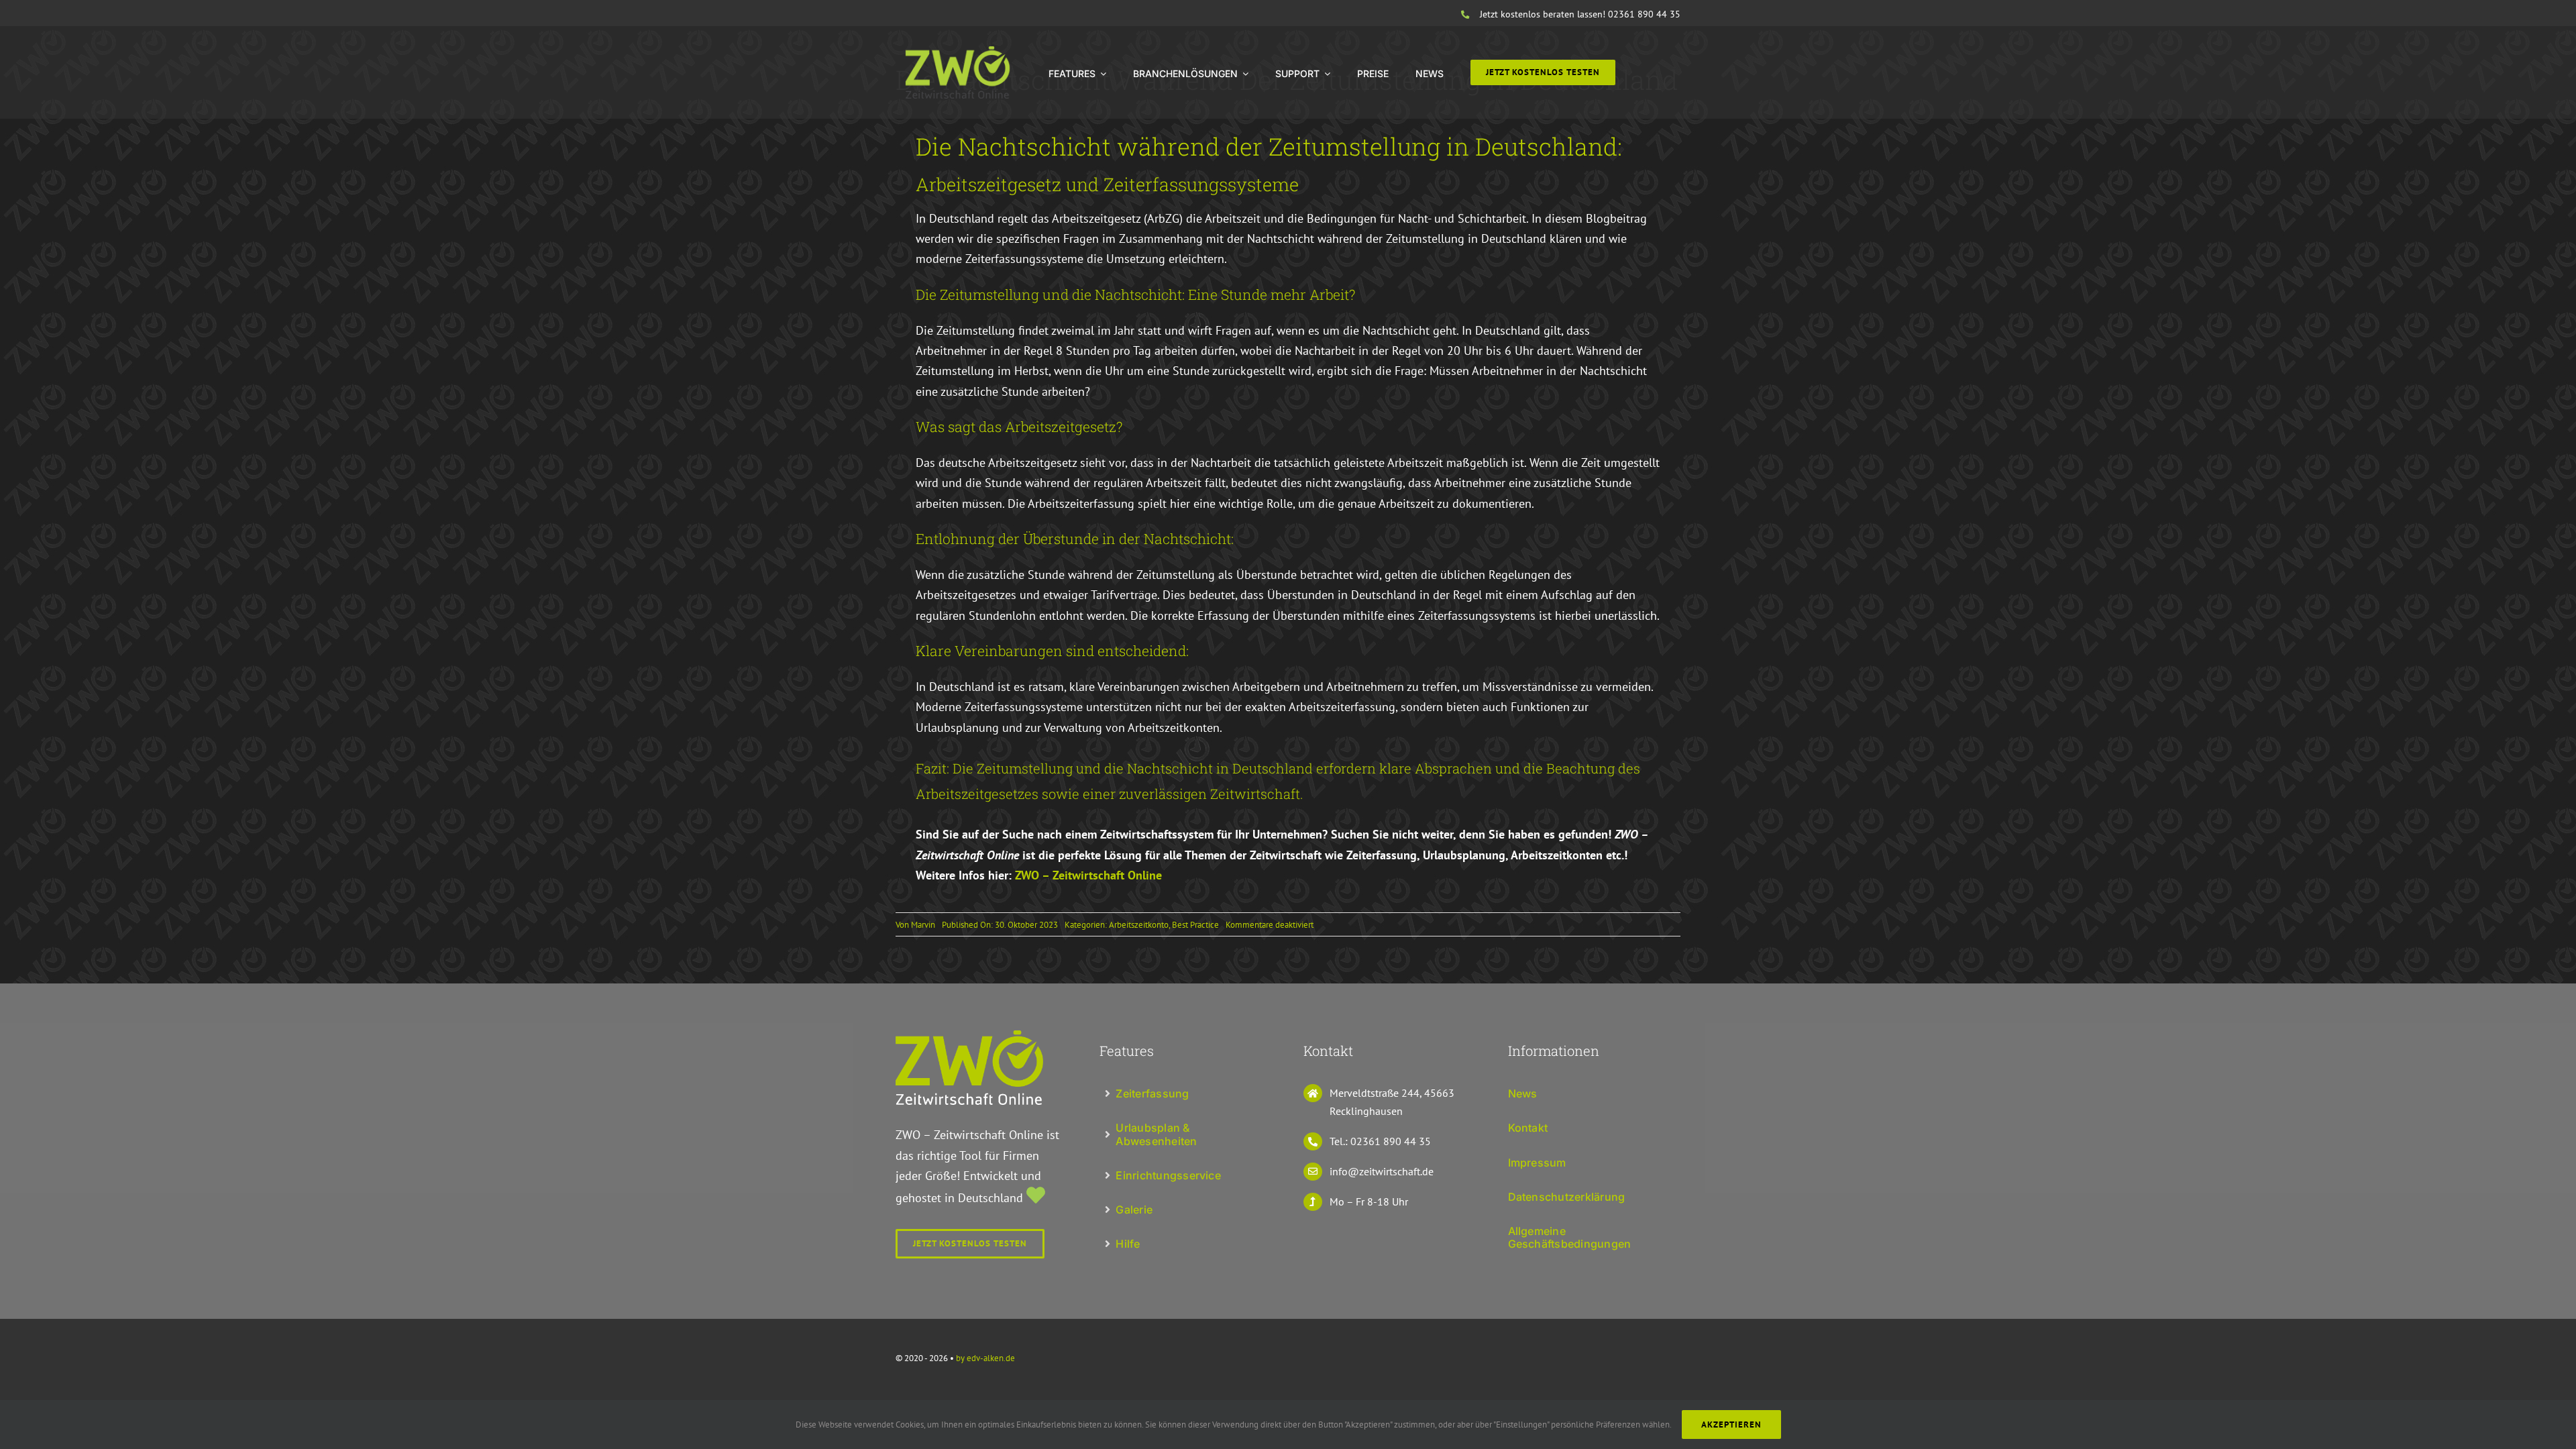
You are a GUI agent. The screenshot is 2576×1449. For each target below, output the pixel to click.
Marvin (923, 925)
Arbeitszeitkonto (1139, 925)
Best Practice (1195, 925)
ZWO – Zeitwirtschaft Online (1088, 875)
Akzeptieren (1731, 1425)
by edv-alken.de (985, 1358)
